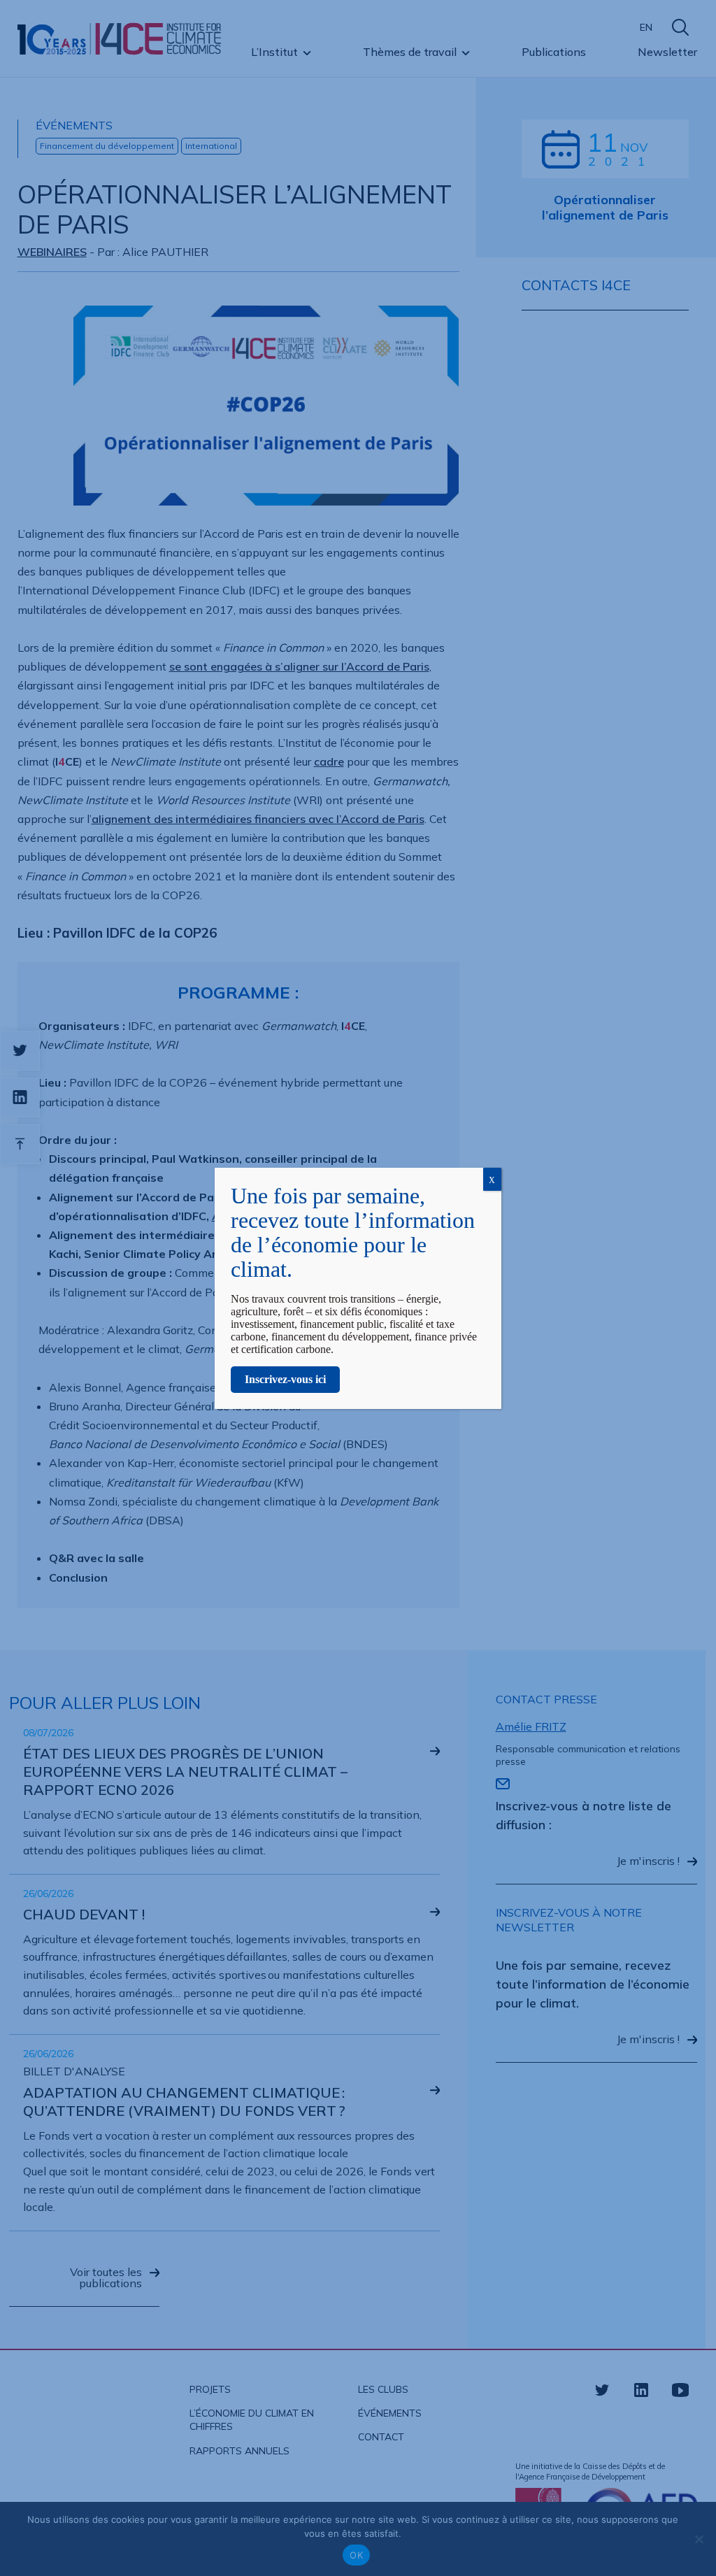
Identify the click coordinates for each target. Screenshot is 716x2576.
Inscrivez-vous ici (285, 1379)
